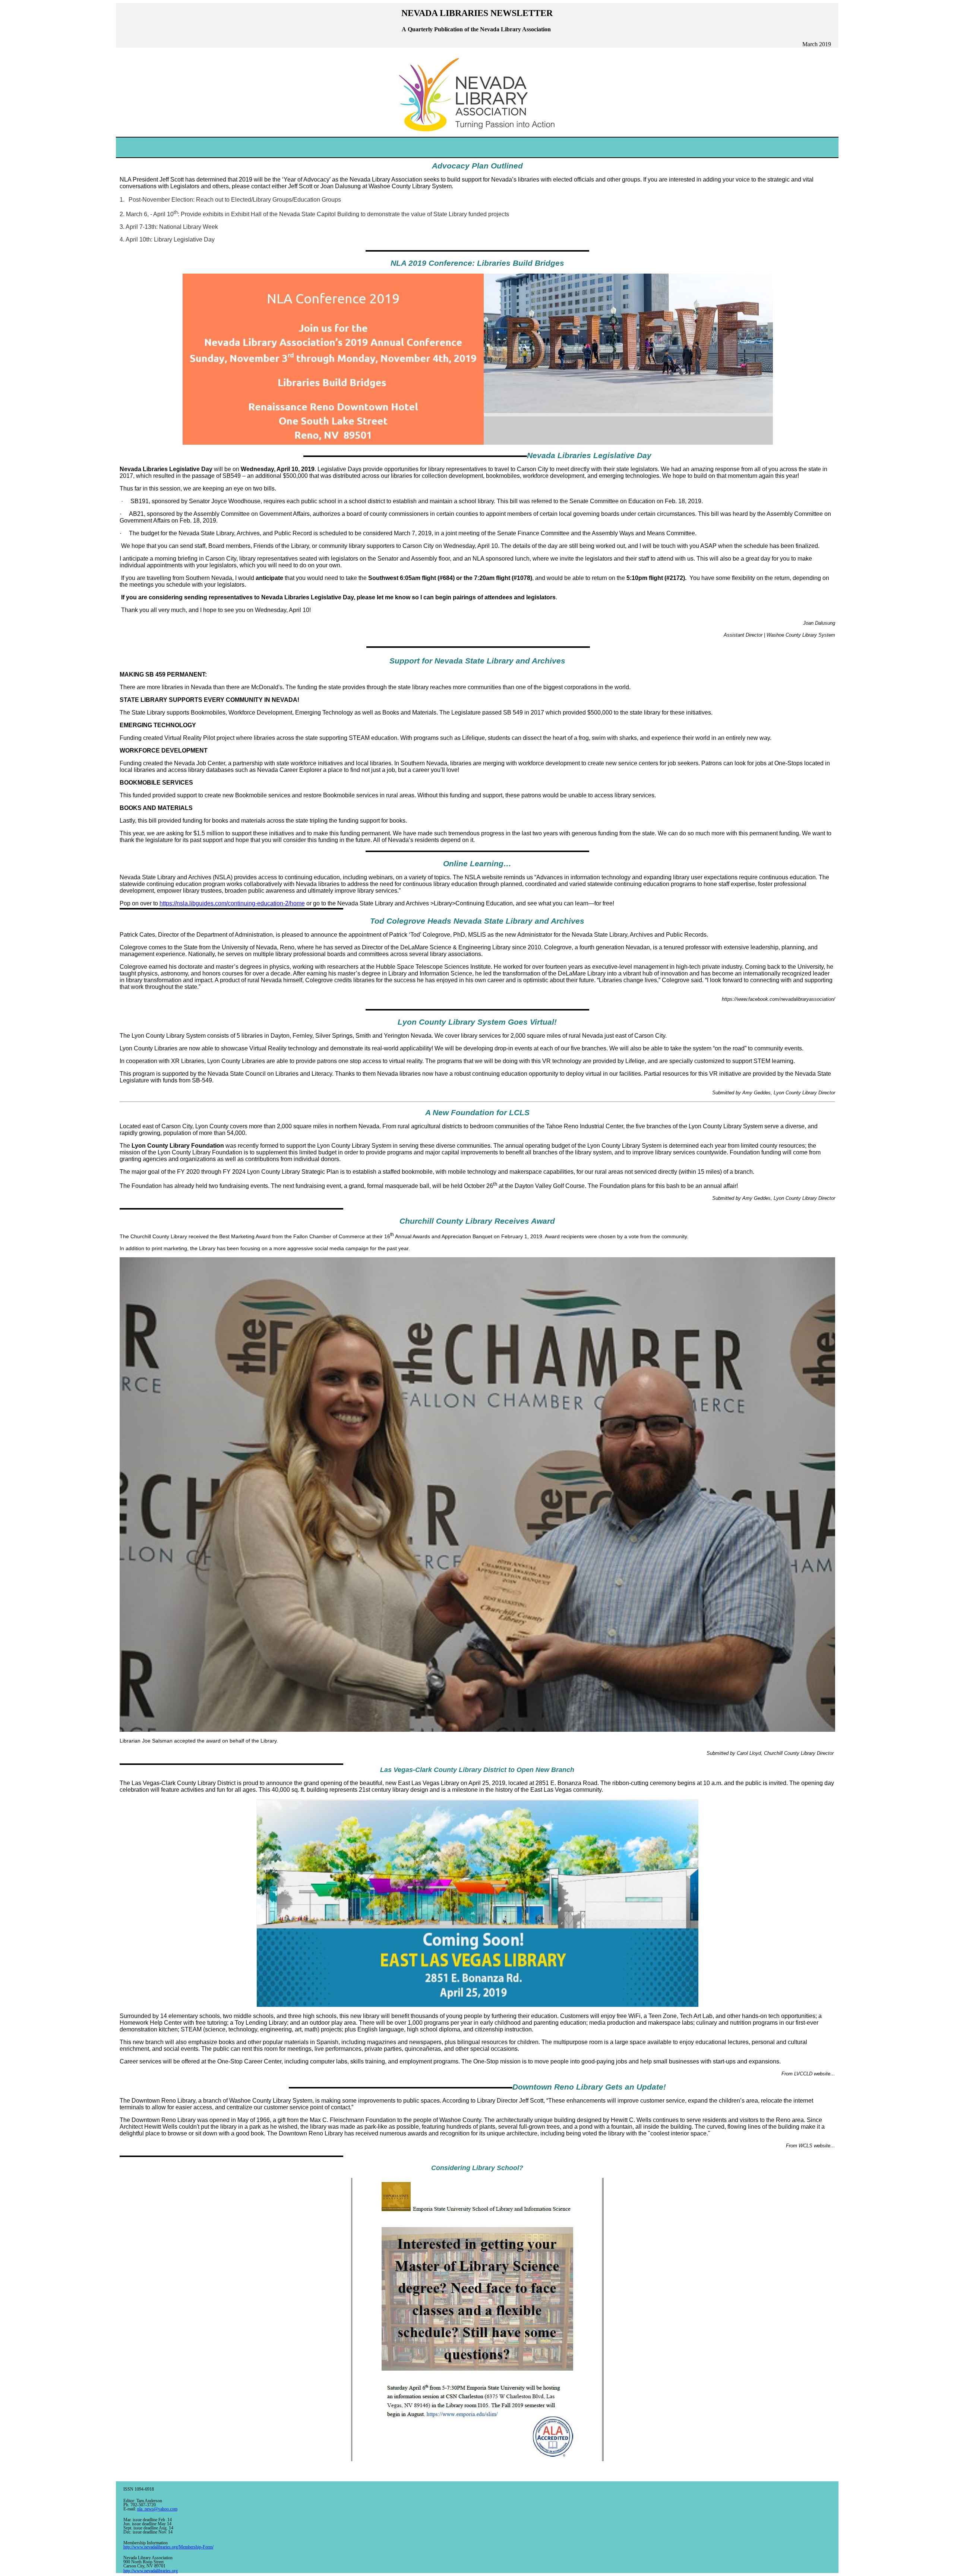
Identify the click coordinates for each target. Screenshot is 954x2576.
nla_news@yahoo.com (157, 2509)
